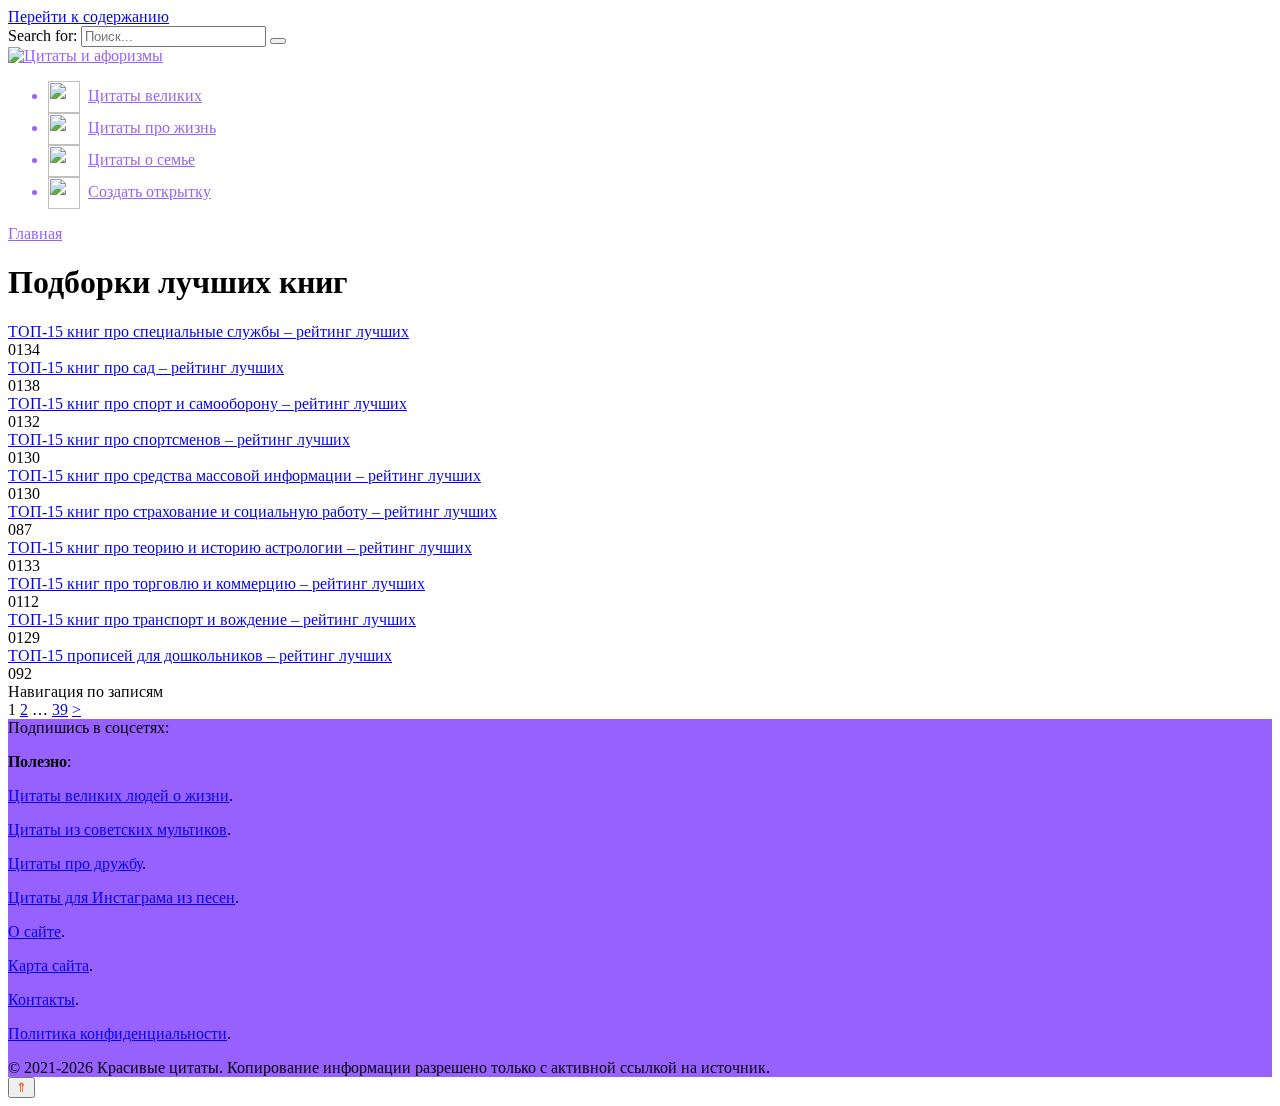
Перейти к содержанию (88, 16)
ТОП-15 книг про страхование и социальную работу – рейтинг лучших (252, 511)
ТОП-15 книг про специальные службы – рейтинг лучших (208, 331)
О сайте (34, 931)
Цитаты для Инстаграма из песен (121, 897)
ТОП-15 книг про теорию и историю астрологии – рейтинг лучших (240, 547)
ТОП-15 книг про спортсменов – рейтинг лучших (179, 439)
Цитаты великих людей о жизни (118, 795)
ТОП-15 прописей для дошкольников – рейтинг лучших (200, 655)
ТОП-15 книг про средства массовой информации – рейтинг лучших (244, 475)
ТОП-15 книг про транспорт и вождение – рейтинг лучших (212, 619)
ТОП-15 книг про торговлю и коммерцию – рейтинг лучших (216, 583)
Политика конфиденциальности (117, 1033)
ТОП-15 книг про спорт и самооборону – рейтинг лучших (207, 403)
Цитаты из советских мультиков (117, 829)
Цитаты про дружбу (75, 863)
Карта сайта (48, 965)
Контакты (41, 999)
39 (60, 709)
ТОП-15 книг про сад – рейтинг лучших (146, 367)
